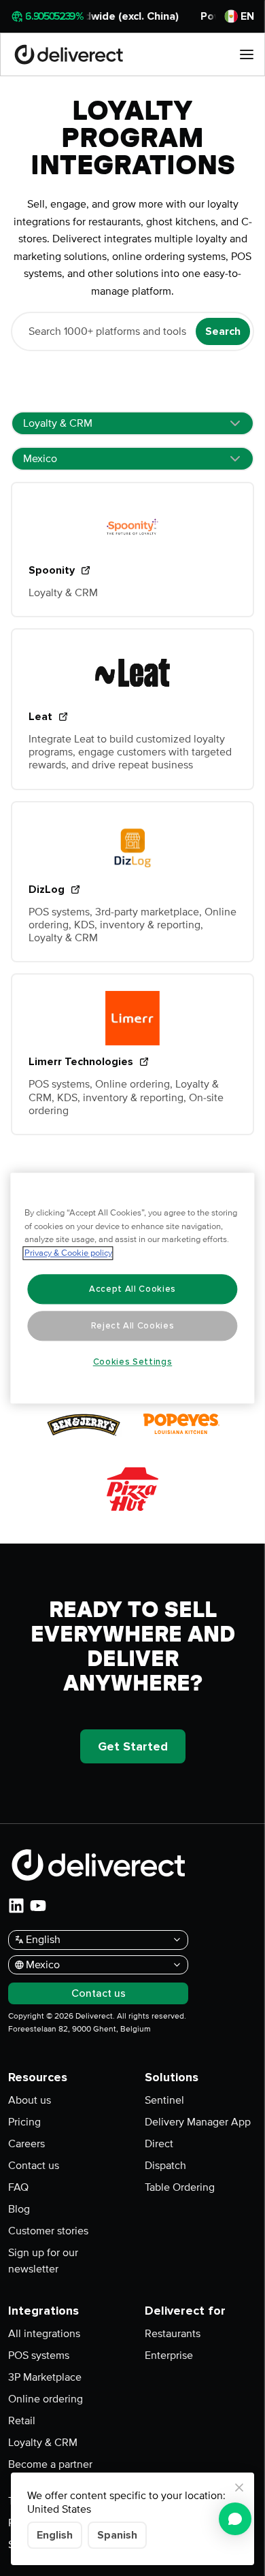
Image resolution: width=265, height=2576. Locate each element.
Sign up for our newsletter (43, 2261)
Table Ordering (180, 2187)
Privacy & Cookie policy (68, 1253)
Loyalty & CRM (43, 2443)
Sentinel (164, 2100)
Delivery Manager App (198, 2122)
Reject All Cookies (133, 1326)
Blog (19, 2209)
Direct (159, 2144)
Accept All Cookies (132, 1289)
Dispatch (165, 2166)
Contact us (34, 2166)
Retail (22, 2421)
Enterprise (169, 2355)
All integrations (44, 2334)
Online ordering (46, 2399)
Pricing (24, 2122)
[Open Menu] (247, 54)
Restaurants (173, 2334)
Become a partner (50, 2464)
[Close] (239, 2488)
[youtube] (38, 1906)
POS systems (39, 2355)
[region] (133, 1288)
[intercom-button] (235, 2519)
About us (30, 2100)
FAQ (18, 2187)
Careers (26, 2144)
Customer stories (48, 2231)
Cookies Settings (133, 1362)
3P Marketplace (45, 2377)
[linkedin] (16, 1906)
